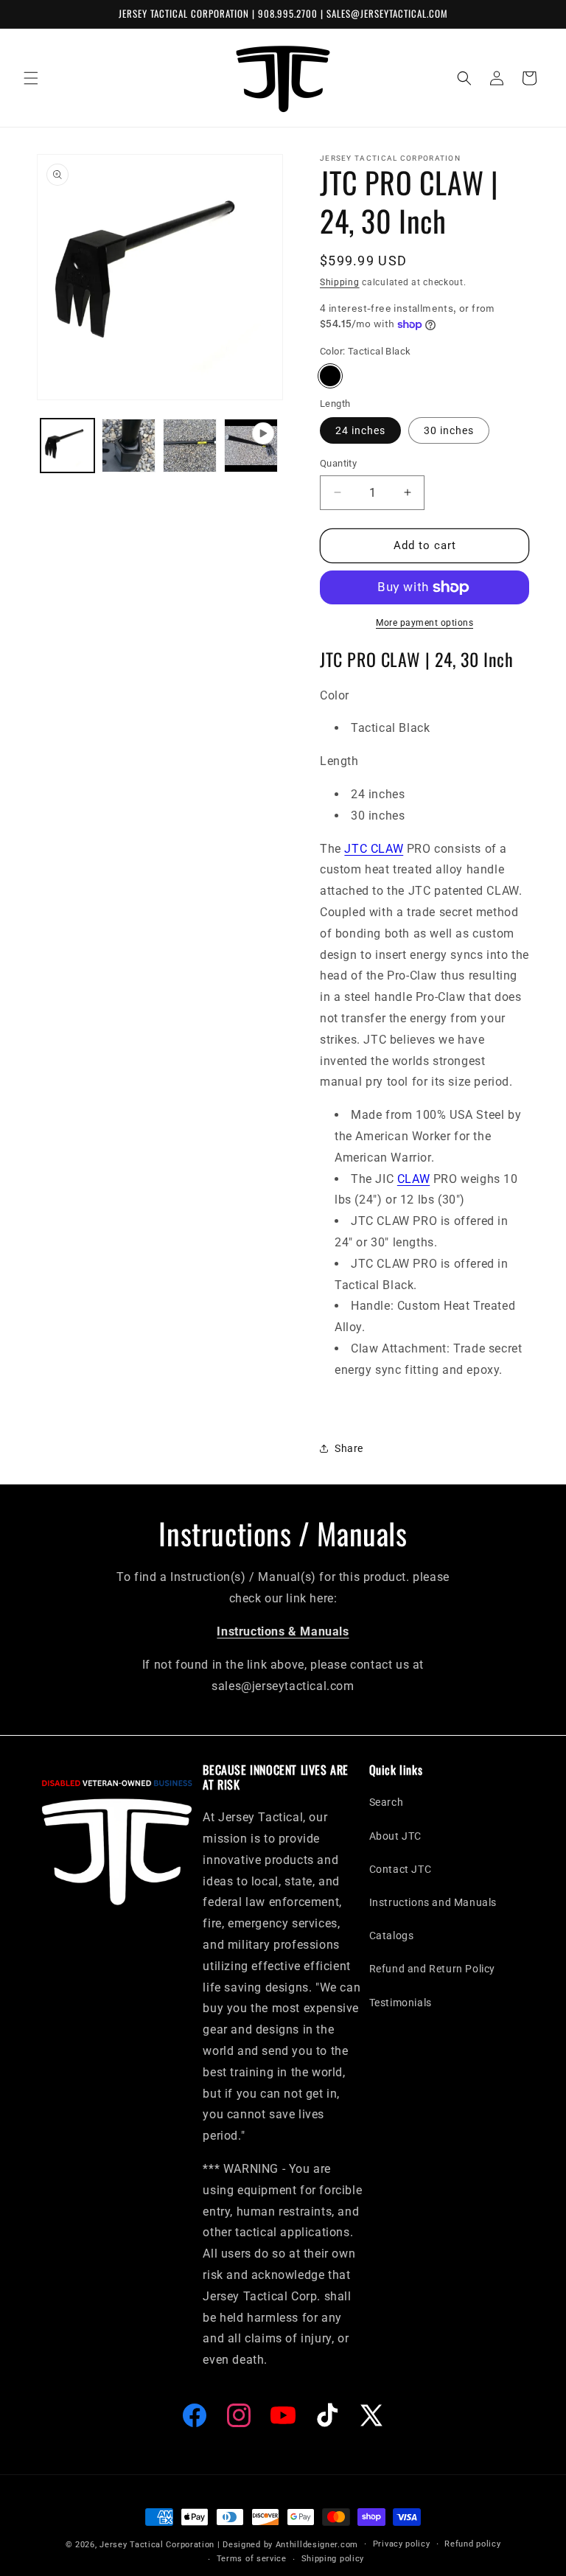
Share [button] (349, 1448)
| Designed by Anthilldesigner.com (288, 2545)
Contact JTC (401, 1869)
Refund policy (472, 2544)
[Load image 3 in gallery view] (190, 446)
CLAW (413, 1179)
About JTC (395, 1836)
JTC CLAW (374, 849)
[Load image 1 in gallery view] (67, 446)
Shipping (340, 282)
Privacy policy (402, 2544)
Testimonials (401, 2003)
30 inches (449, 430)
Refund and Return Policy (432, 1969)
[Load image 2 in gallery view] (129, 446)
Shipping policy (333, 2559)
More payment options (424, 623)
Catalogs (392, 1936)
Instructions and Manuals (433, 1902)
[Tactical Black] (330, 376)
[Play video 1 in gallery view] (251, 446)
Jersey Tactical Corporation (157, 2545)
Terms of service (252, 2559)
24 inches (360, 430)
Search (387, 1802)
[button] (31, 78)
